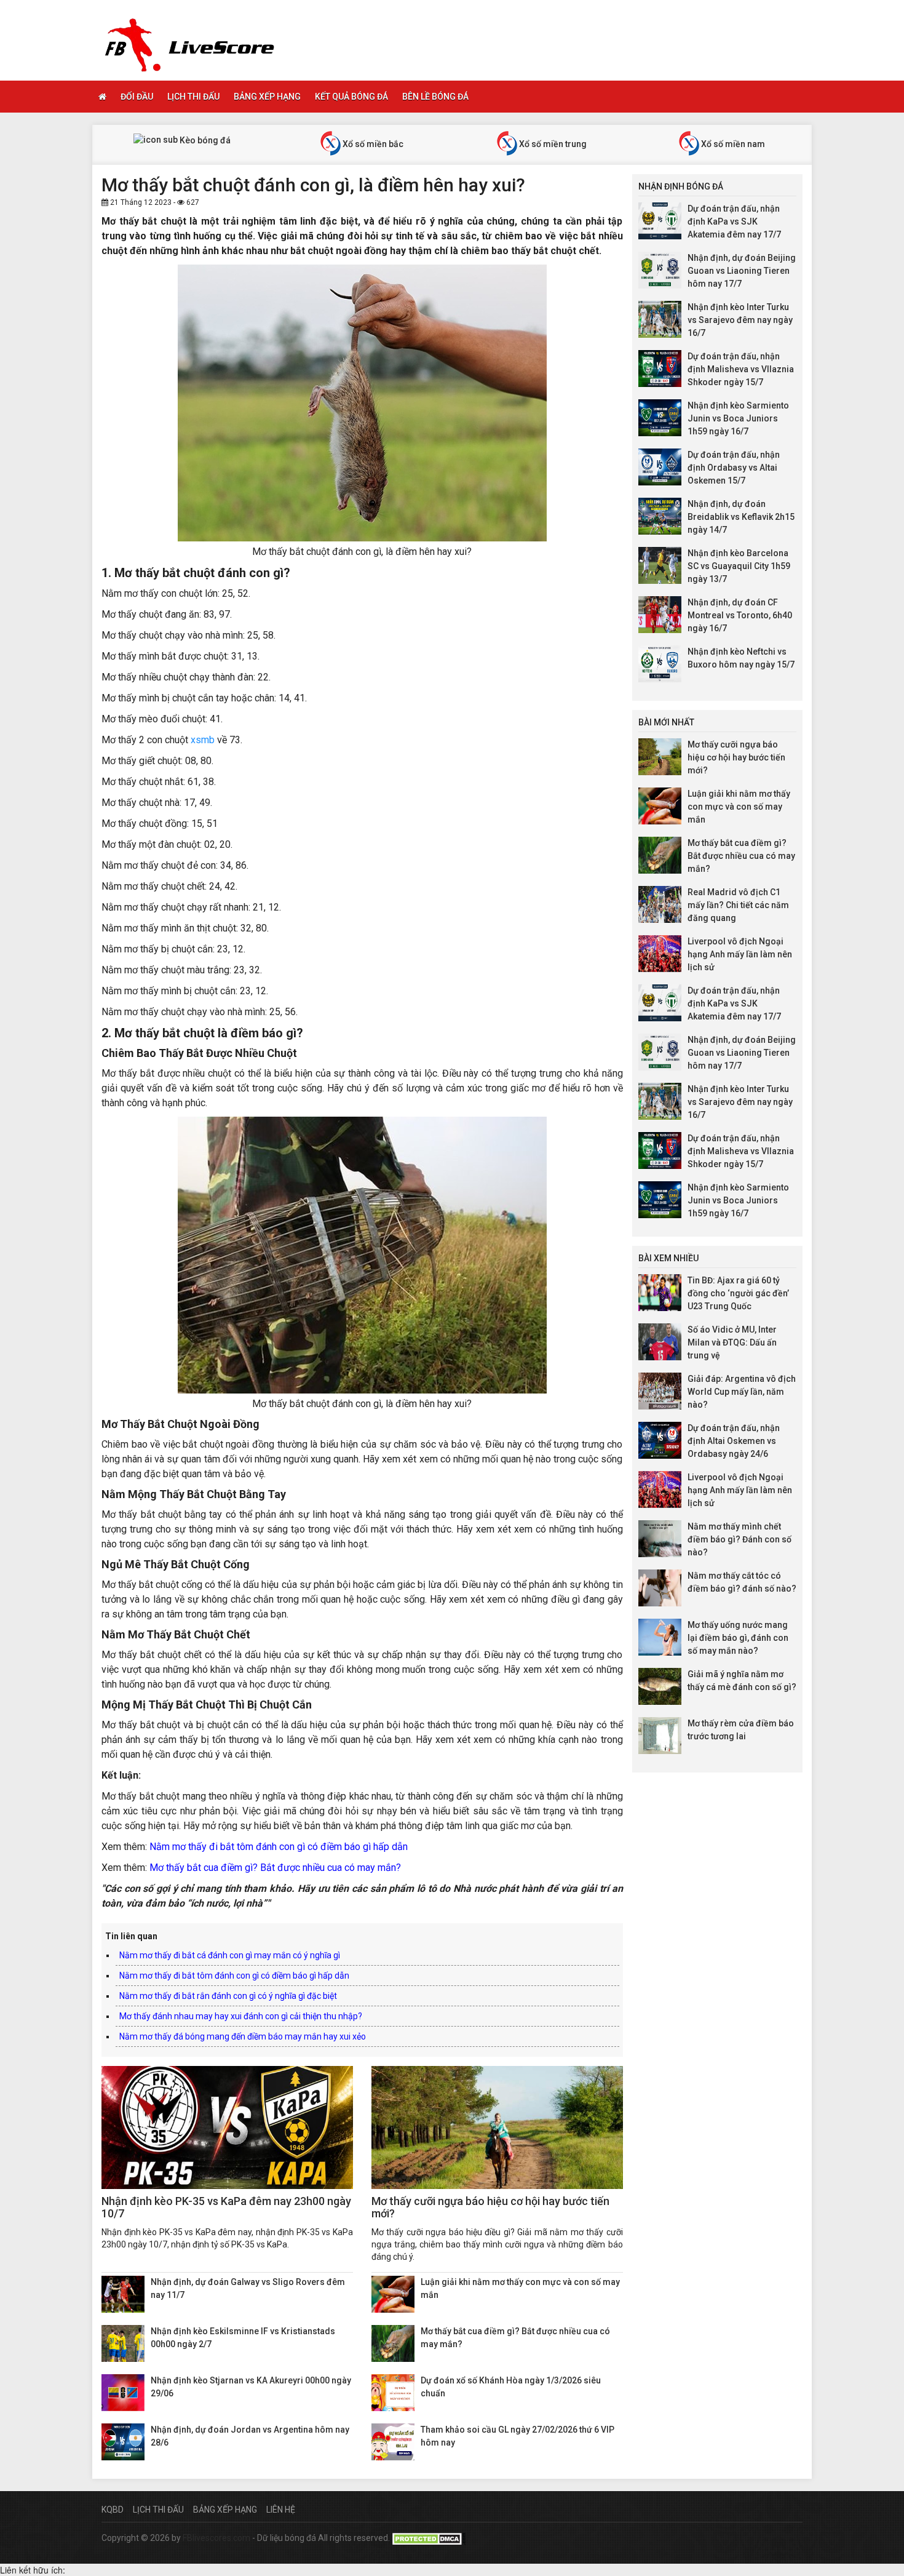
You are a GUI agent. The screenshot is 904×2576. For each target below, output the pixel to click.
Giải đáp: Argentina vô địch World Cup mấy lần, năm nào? (742, 1392)
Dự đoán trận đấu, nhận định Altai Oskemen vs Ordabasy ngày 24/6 (734, 1441)
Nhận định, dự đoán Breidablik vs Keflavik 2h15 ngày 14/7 (741, 517)
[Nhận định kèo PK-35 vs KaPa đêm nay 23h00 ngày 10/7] (227, 2127)
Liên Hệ (281, 2510)
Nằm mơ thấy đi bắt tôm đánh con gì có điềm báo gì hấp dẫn (279, 1847)
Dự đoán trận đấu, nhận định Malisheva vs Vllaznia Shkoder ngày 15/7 (741, 369)
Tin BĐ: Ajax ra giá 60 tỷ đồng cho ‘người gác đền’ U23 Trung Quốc (738, 1293)
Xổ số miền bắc (372, 144)
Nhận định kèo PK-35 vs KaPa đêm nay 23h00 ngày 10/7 (226, 2207)
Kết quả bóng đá (351, 97)
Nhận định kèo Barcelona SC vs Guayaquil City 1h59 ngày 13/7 (739, 566)
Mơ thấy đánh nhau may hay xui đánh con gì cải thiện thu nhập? (241, 2016)
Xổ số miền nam (732, 144)
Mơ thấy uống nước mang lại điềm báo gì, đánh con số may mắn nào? (738, 1638)
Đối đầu (137, 97)
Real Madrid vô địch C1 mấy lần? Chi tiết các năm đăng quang (738, 905)
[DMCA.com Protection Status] (429, 2538)
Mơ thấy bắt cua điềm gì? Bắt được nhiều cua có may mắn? (275, 1868)
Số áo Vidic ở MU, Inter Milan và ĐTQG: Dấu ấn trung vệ (732, 1342)
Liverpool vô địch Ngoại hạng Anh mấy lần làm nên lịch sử (740, 954)
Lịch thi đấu (193, 97)
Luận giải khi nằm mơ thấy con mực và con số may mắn (739, 807)
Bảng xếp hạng (267, 97)
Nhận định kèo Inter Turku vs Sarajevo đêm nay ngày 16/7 (740, 320)
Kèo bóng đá (204, 140)
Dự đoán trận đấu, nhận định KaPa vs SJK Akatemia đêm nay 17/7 (734, 221)
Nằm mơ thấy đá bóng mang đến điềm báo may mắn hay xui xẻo (243, 2036)
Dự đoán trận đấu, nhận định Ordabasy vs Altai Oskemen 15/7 (734, 468)
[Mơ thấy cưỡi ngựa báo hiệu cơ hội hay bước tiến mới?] (497, 2127)
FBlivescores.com (217, 2538)
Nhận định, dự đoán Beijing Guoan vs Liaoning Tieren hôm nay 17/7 (742, 271)
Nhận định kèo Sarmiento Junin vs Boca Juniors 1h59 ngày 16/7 (738, 418)
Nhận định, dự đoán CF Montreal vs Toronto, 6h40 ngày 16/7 (740, 615)
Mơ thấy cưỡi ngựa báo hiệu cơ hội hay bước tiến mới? (490, 2207)
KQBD (113, 2510)
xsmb (203, 740)
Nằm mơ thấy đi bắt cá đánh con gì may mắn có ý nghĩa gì (230, 1955)
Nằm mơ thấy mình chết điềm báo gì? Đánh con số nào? (739, 1539)
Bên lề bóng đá (435, 97)
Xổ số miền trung (552, 144)
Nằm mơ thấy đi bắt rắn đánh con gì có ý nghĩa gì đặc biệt (228, 1996)
